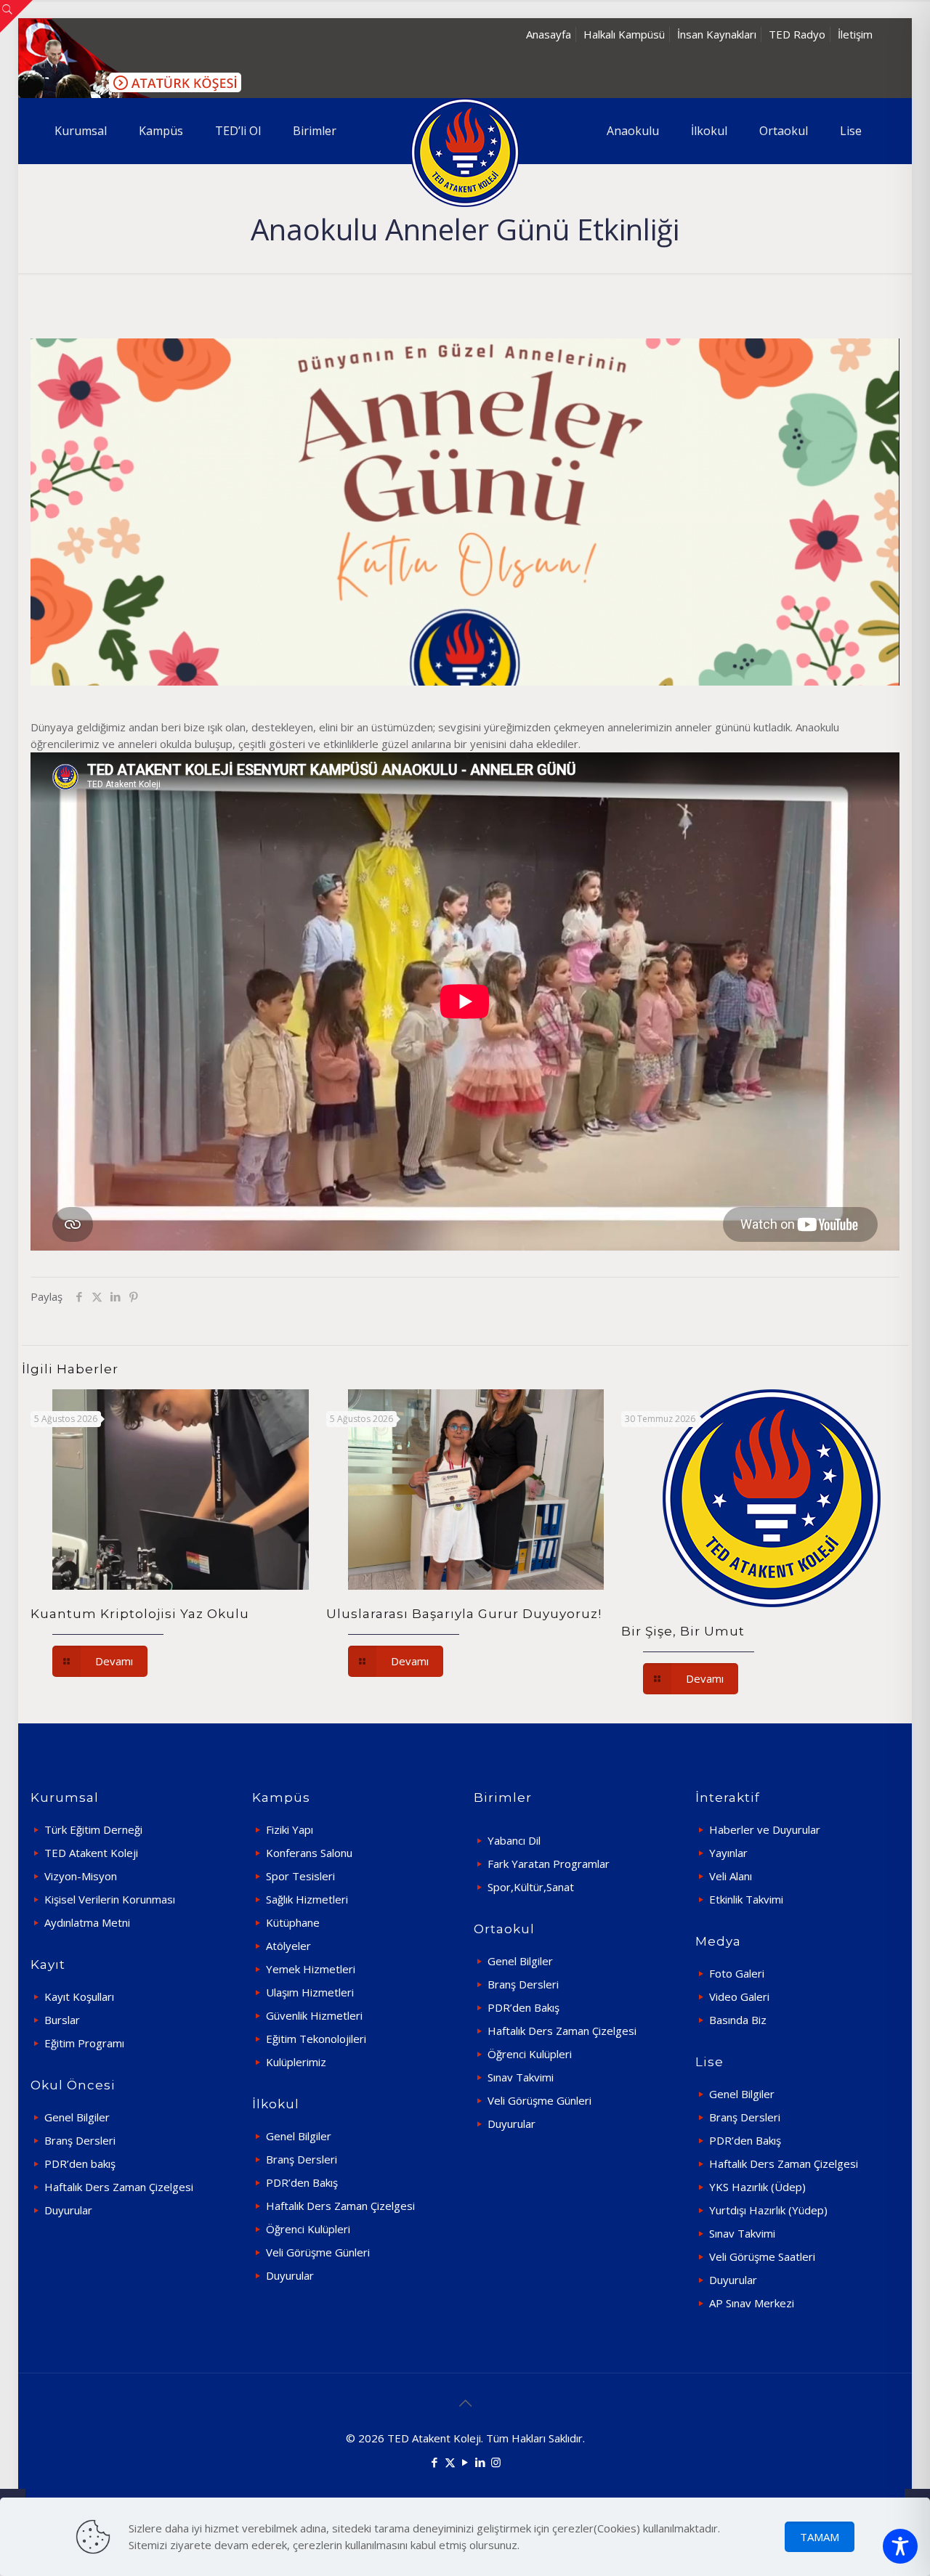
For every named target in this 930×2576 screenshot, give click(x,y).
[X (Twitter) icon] (450, 2462)
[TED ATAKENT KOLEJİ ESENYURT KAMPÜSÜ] (465, 153)
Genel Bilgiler (77, 2117)
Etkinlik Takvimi (746, 1899)
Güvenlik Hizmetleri (314, 2015)
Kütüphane (293, 1922)
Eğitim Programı (84, 2043)
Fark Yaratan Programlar (549, 1864)
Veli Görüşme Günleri (318, 2252)
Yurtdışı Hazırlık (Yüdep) (768, 2210)
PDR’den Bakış (302, 2182)
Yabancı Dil (514, 1840)
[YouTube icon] (465, 2462)
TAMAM (820, 2537)
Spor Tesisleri (300, 1876)
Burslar (62, 2020)
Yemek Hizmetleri (311, 1969)
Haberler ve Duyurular (765, 1829)
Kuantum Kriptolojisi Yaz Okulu (140, 1614)
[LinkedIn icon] (481, 2462)
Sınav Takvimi (521, 2077)
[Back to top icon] (465, 2403)
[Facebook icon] (435, 2462)
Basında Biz (738, 2020)
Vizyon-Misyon (81, 1876)
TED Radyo (797, 34)
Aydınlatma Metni (87, 1922)
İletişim (855, 34)
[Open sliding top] (16, 16)
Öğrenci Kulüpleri (308, 2229)
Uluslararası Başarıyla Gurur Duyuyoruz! (464, 1614)
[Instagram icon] (496, 2462)
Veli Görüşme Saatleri (762, 2256)
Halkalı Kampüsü (624, 34)
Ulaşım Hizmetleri (310, 1992)
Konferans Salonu (309, 1853)
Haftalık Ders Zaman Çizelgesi (119, 2187)
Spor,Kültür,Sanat (531, 1887)
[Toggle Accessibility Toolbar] (900, 2546)
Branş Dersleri (80, 2140)
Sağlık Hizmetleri (307, 1899)
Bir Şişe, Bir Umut (683, 1631)
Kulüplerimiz (296, 2062)
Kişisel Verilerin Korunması (110, 1899)
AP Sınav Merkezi (752, 2303)
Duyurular (68, 2210)
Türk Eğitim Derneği (93, 1829)
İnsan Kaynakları (717, 34)
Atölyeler (288, 1946)
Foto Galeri (737, 1973)
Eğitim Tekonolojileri (316, 2039)
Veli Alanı (731, 1876)
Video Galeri (739, 1996)
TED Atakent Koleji (91, 1853)
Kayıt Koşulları (79, 1996)
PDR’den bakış (80, 2163)
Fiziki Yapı (290, 1829)
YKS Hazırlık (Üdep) (757, 2187)
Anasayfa (549, 34)
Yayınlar (728, 1853)
